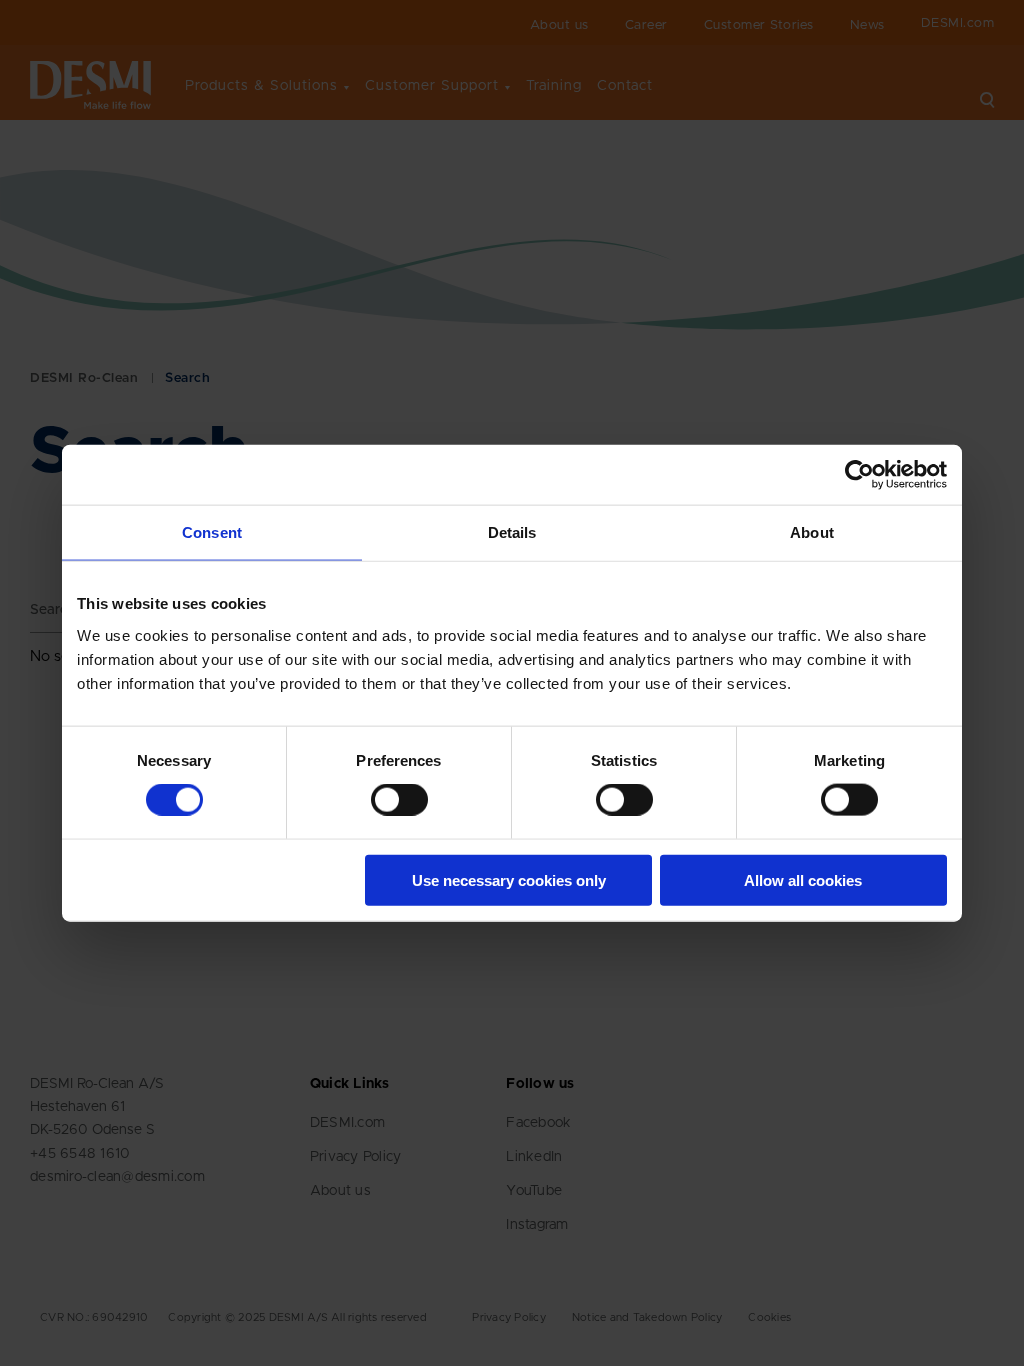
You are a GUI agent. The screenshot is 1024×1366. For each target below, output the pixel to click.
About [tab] (812, 532)
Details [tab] (512, 532)
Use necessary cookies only (509, 879)
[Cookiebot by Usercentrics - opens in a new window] (859, 475)
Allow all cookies (803, 879)
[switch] (383, 796)
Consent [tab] (212, 532)
